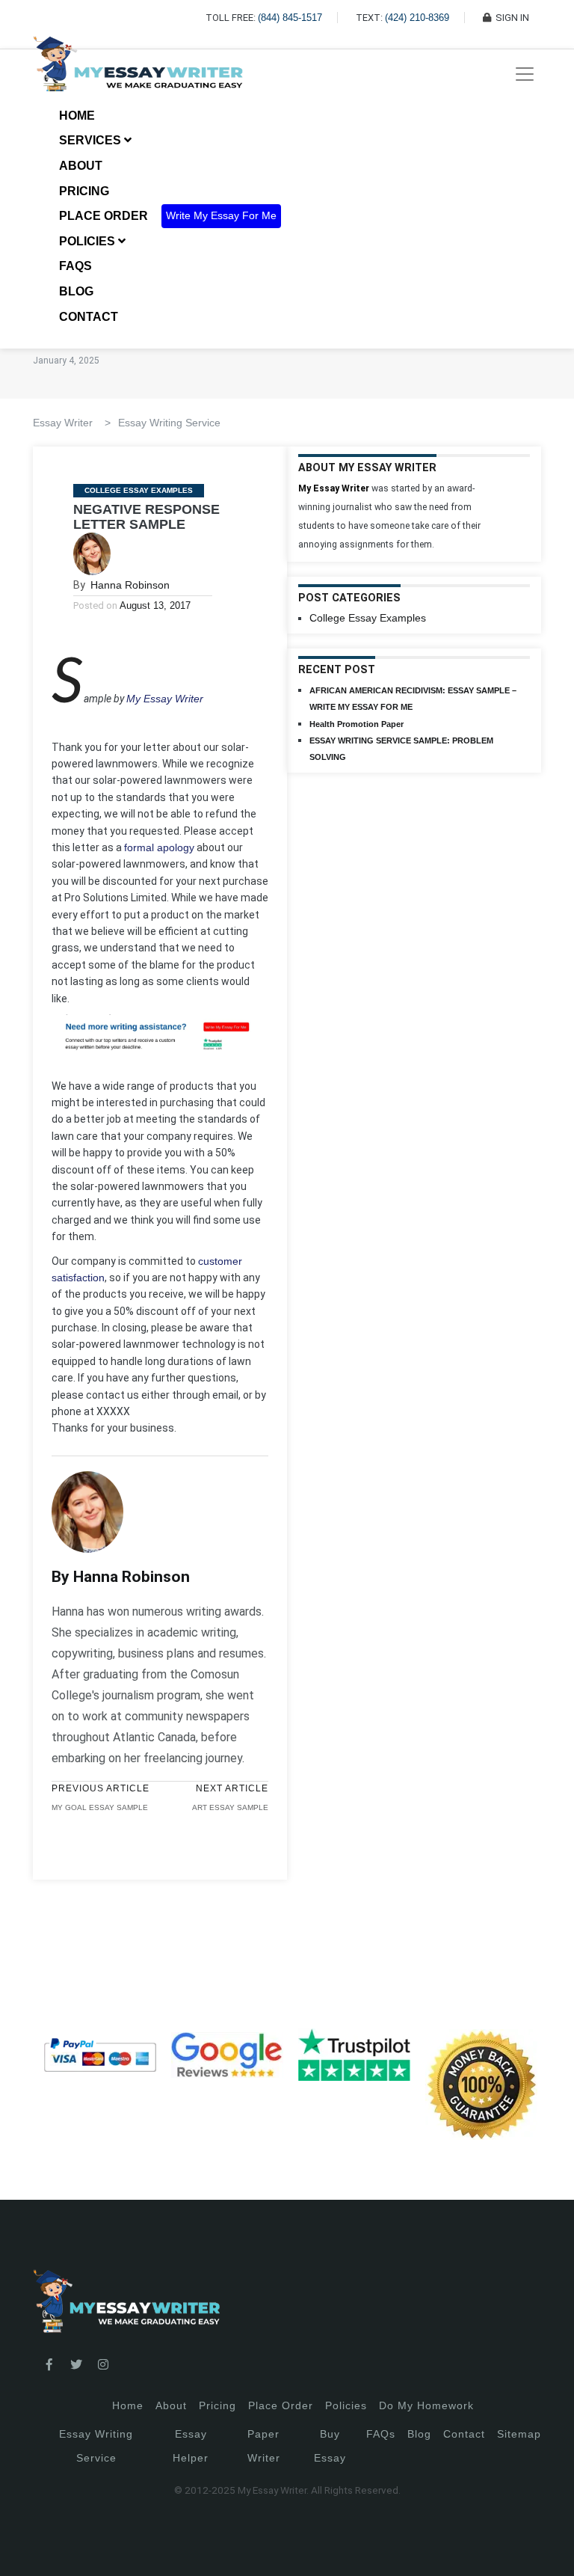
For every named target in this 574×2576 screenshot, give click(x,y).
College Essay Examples (139, 490)
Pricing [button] (86, 191)
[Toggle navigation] (525, 74)
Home (77, 116)
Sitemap (519, 2434)
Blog (76, 291)
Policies (346, 2405)
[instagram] (103, 2365)
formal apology (159, 847)
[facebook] (49, 2365)
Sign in (23, 2546)
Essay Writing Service (169, 423)
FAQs (75, 266)
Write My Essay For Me (221, 216)
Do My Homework (426, 2405)
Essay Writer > (72, 423)
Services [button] (92, 140)
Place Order (104, 216)
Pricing (217, 2405)
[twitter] (76, 2365)
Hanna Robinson (130, 585)
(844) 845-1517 (290, 18)
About (81, 166)
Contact (89, 317)
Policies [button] (89, 241)
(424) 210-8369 (417, 18)
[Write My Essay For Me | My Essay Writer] (138, 74)
